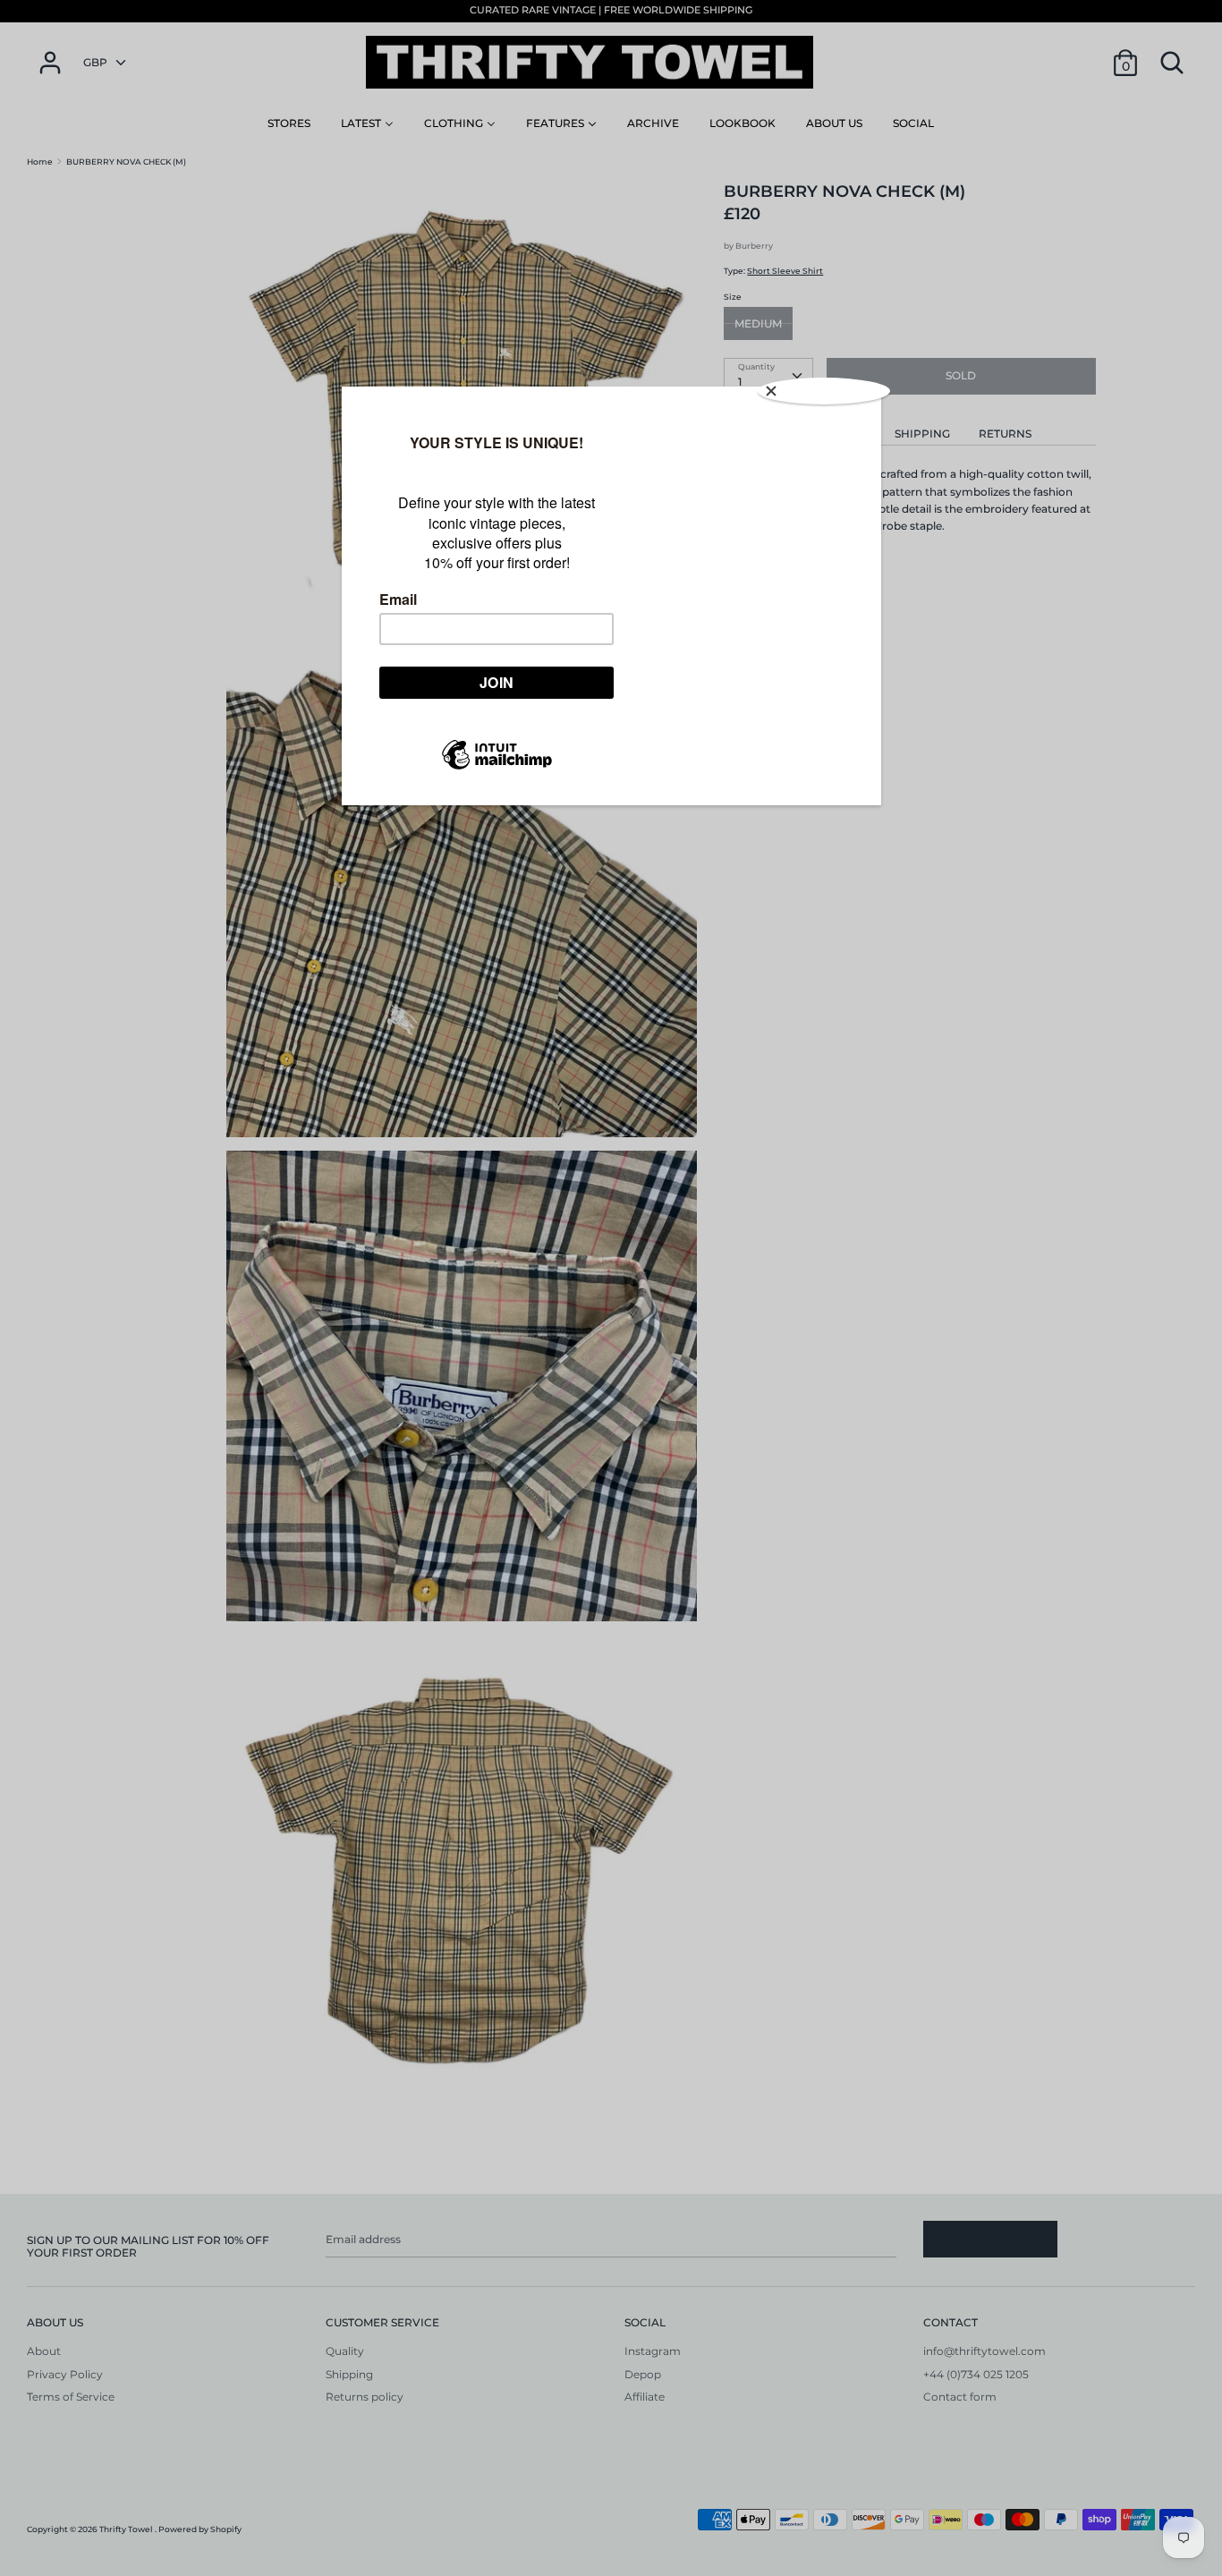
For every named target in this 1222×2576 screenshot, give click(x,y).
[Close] (824, 391)
